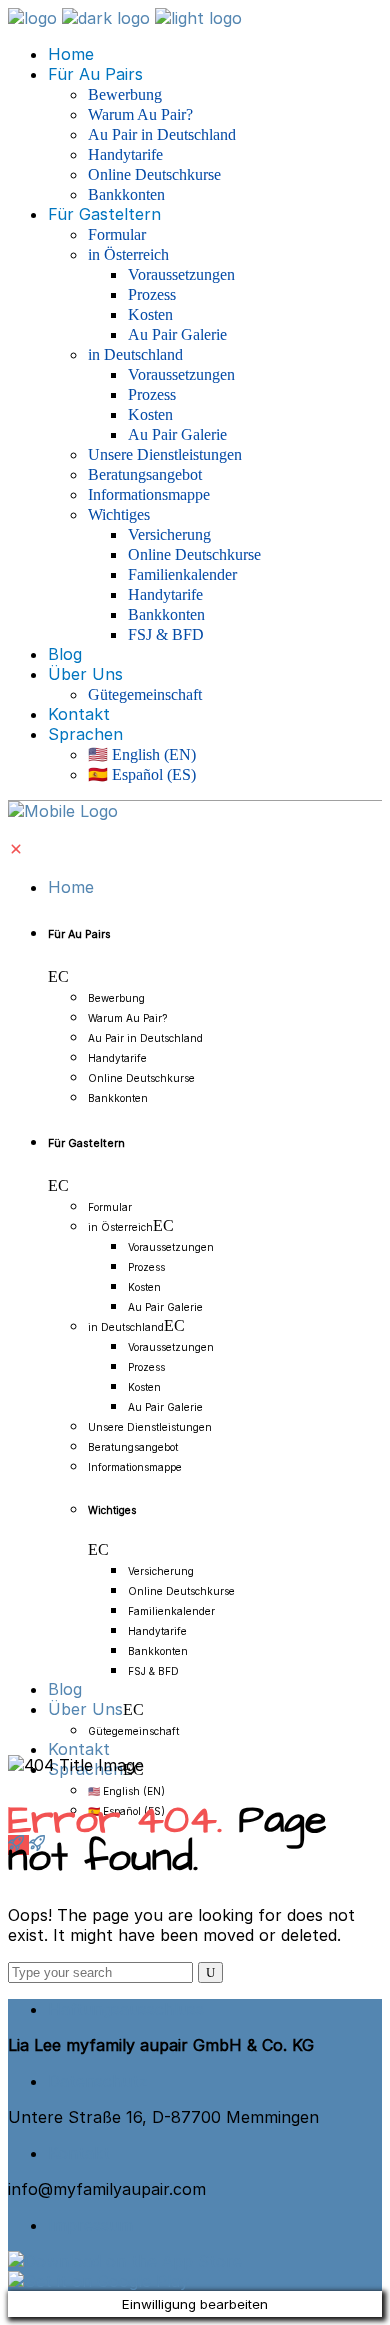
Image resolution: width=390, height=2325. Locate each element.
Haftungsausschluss (126, 2009)
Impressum (90, 2225)
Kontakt (79, 2153)
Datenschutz (98, 2081)
